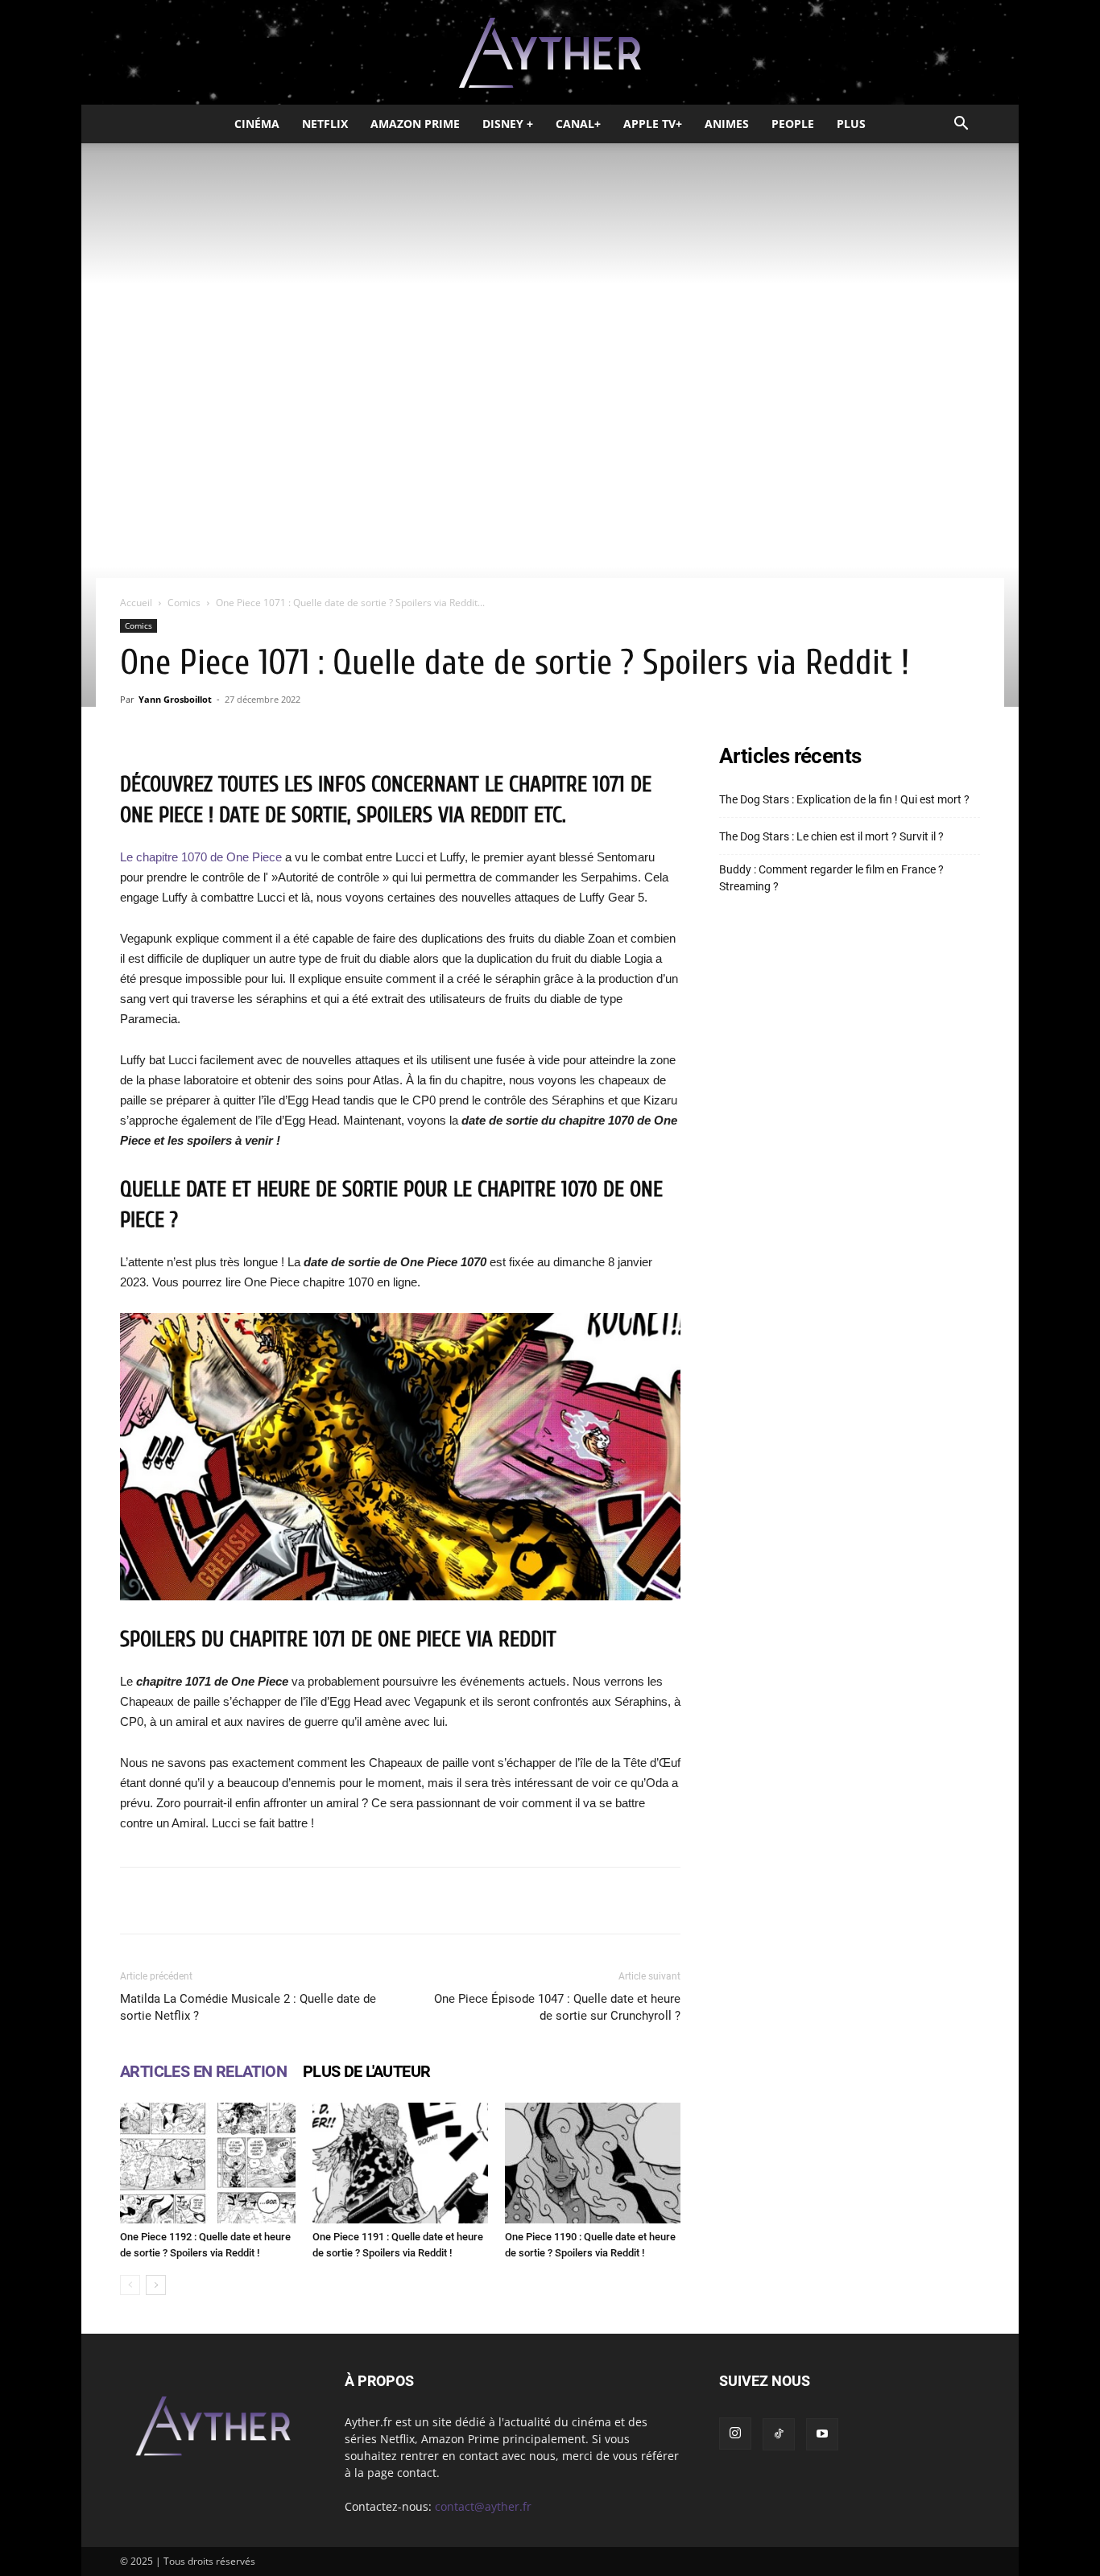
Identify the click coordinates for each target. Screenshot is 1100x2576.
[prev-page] (130, 2285)
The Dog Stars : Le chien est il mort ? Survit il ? (831, 836)
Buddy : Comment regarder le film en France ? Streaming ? (831, 878)
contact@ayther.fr (483, 2506)
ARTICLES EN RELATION (203, 2071)
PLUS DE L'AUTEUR (366, 2071)
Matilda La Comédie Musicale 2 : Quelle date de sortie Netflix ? (248, 2007)
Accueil (136, 603)
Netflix (325, 124)
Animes (727, 124)
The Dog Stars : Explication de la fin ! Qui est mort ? (844, 799)
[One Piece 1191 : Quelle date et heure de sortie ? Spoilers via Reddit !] (400, 2163)
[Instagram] (735, 2434)
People (793, 124)
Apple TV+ (653, 124)
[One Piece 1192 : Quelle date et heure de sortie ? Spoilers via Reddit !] (208, 2163)
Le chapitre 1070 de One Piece (203, 857)
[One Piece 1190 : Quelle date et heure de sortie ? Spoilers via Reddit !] (593, 2163)
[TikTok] (779, 2434)
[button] (961, 125)
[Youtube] (822, 2434)
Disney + (508, 124)
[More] (605, 1901)
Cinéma (257, 124)
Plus (851, 124)
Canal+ (578, 124)
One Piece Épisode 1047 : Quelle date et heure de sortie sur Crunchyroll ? (557, 2007)
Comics (184, 603)
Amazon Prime (415, 124)
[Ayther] (550, 53)
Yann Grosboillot (175, 699)
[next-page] (156, 2285)
